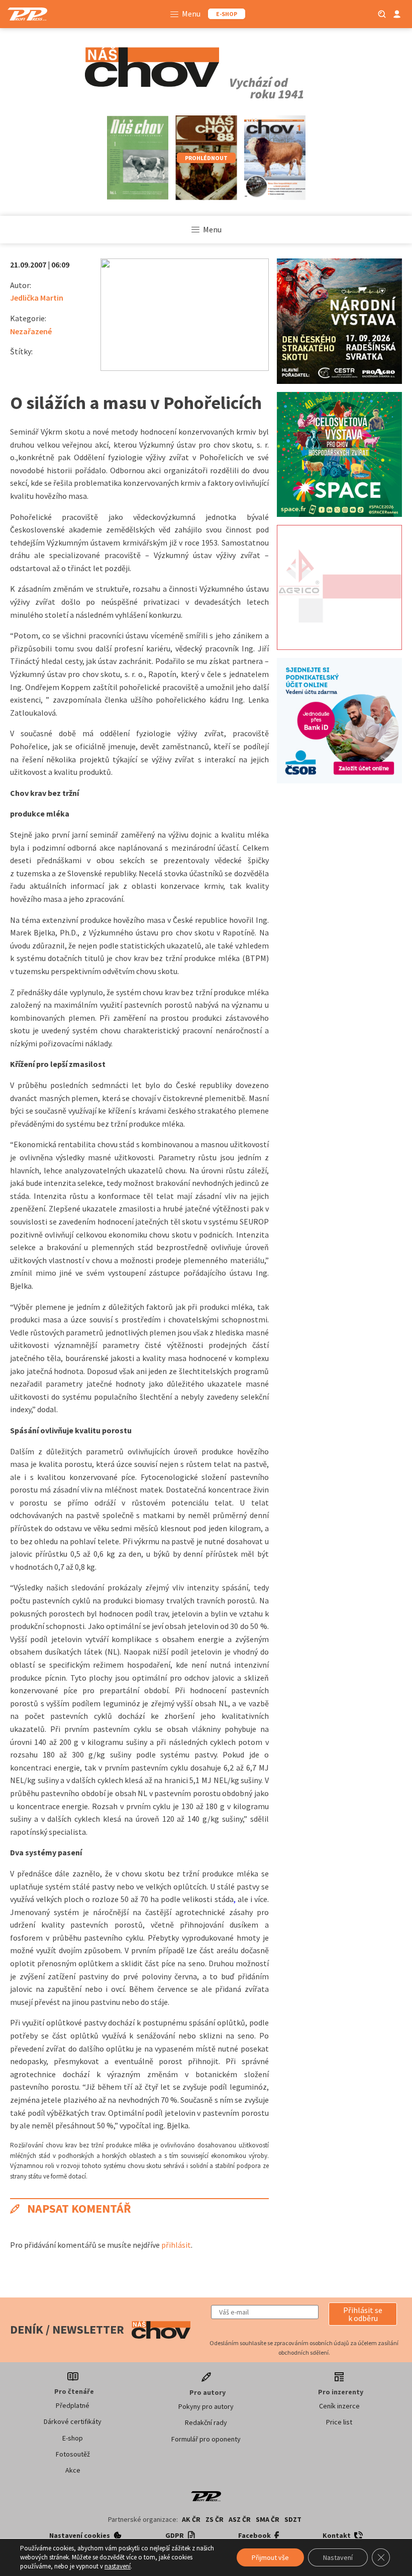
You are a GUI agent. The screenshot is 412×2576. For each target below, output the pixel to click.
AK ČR (191, 2519)
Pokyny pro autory (206, 2406)
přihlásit (176, 2245)
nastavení (118, 2566)
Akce (73, 2470)
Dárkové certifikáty (73, 2421)
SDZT (293, 2519)
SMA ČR (268, 2519)
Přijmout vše (270, 2557)
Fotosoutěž (73, 2454)
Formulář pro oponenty (206, 2439)
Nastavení (338, 2557)
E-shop (73, 2438)
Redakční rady (206, 2422)
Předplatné (73, 2405)
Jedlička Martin (37, 298)
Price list (339, 2422)
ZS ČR (215, 2519)
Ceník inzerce (339, 2406)
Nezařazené (31, 331)
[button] (363, 2314)
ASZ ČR (240, 2519)
